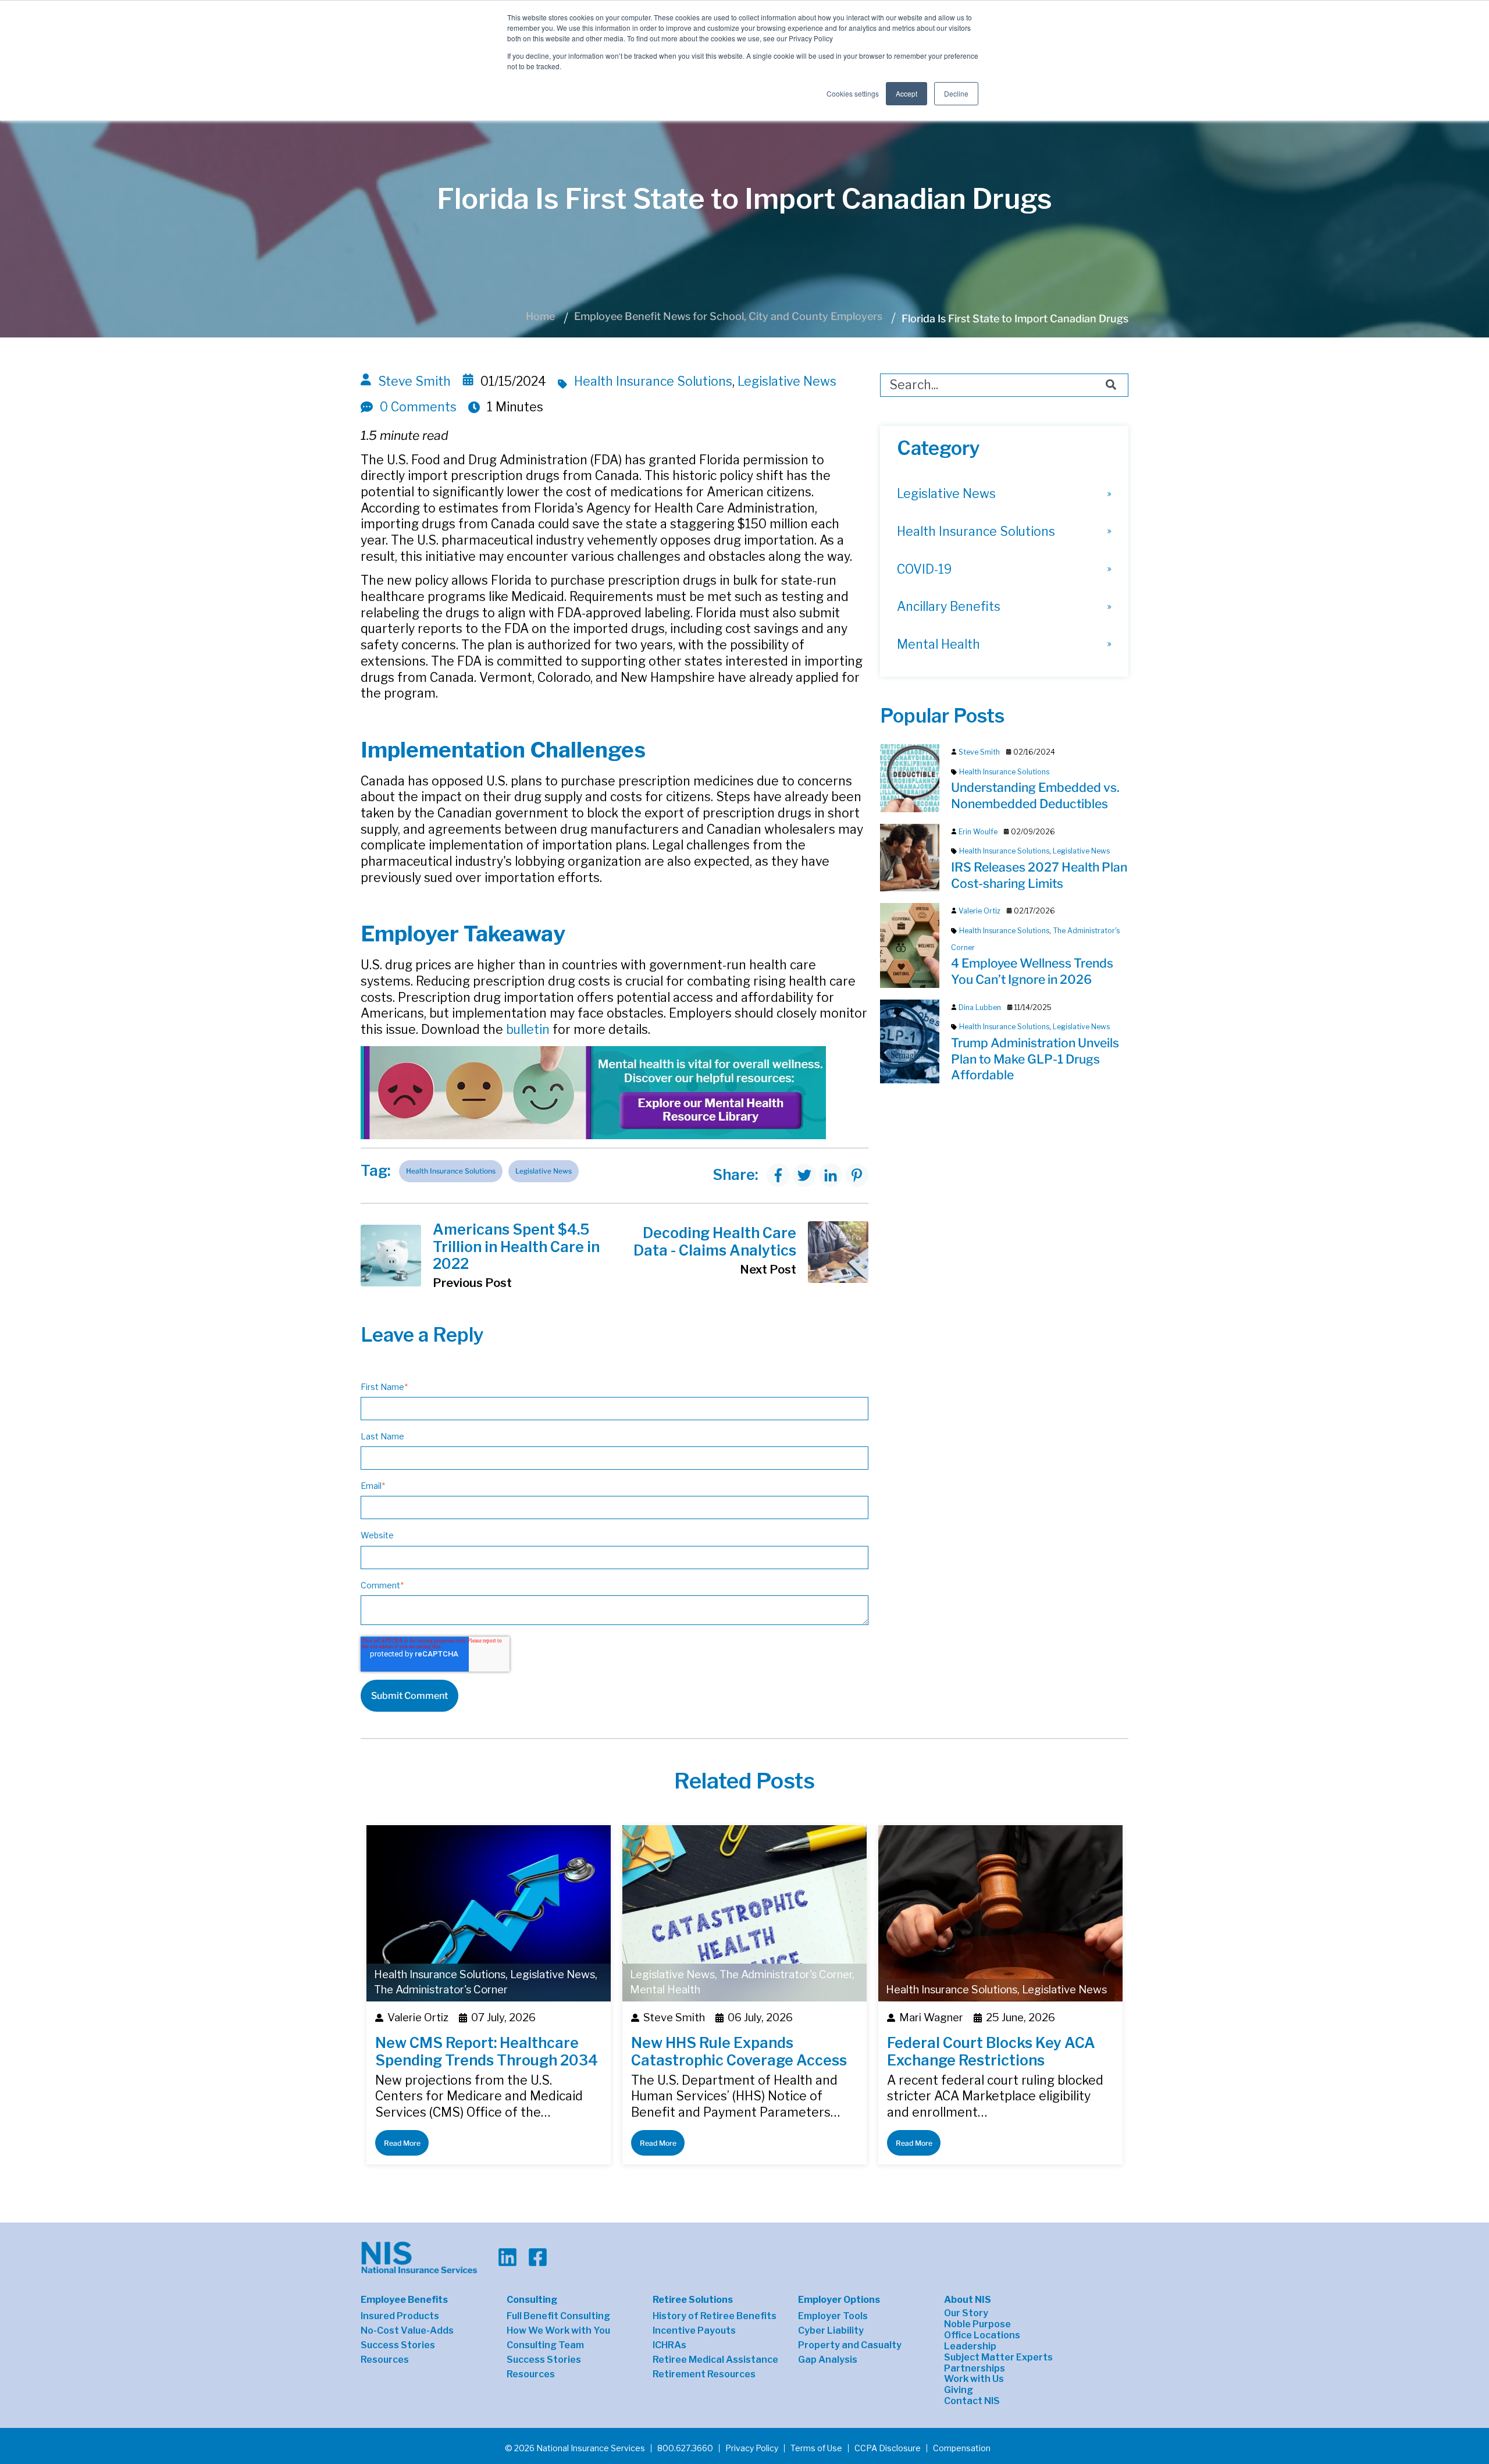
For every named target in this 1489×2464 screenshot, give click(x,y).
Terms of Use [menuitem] (816, 2448)
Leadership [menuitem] (970, 2346)
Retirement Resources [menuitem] (704, 2374)
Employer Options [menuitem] (839, 2300)
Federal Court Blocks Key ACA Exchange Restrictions (991, 2051)
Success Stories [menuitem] (398, 2345)
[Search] (1111, 385)
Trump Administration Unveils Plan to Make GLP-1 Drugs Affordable (1035, 1059)
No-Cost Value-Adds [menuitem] (407, 2331)
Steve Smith (414, 381)
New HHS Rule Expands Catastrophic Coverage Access (739, 2051)
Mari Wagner (931, 2017)
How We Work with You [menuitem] (558, 2331)
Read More (402, 2143)
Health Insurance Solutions (653, 381)
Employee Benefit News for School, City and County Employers (728, 316)
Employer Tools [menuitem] (833, 2316)
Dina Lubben (980, 1007)
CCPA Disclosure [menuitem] (888, 2448)
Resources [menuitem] (385, 2360)
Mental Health (938, 644)
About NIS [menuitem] (968, 2300)
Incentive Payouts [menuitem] (694, 2331)
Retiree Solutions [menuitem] (693, 2300)
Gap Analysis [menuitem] (828, 2360)
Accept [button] (906, 93)
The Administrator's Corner (441, 1990)
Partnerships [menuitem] (975, 2369)
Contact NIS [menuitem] (972, 2401)
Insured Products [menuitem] (400, 2316)
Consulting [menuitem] (532, 2300)
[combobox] (1004, 385)
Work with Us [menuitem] (974, 2379)
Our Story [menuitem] (966, 2313)
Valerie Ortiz (979, 911)
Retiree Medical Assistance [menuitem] (715, 2360)
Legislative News (787, 381)
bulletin (528, 1030)
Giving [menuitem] (959, 2390)
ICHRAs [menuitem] (669, 2345)
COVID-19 (924, 569)
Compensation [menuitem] (962, 2448)
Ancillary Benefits (949, 607)
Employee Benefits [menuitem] (404, 2300)
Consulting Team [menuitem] (545, 2345)
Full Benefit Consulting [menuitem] (558, 2316)
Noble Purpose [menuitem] (977, 2324)
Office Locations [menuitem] (982, 2335)
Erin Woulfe (978, 832)
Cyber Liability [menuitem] (831, 2331)
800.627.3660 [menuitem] (685, 2448)
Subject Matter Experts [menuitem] (998, 2358)
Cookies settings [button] (853, 93)
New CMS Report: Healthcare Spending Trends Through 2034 (487, 2051)
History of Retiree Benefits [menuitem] (715, 2316)
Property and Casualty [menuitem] (850, 2345)
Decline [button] (956, 93)
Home (540, 316)
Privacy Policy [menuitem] (752, 2448)
